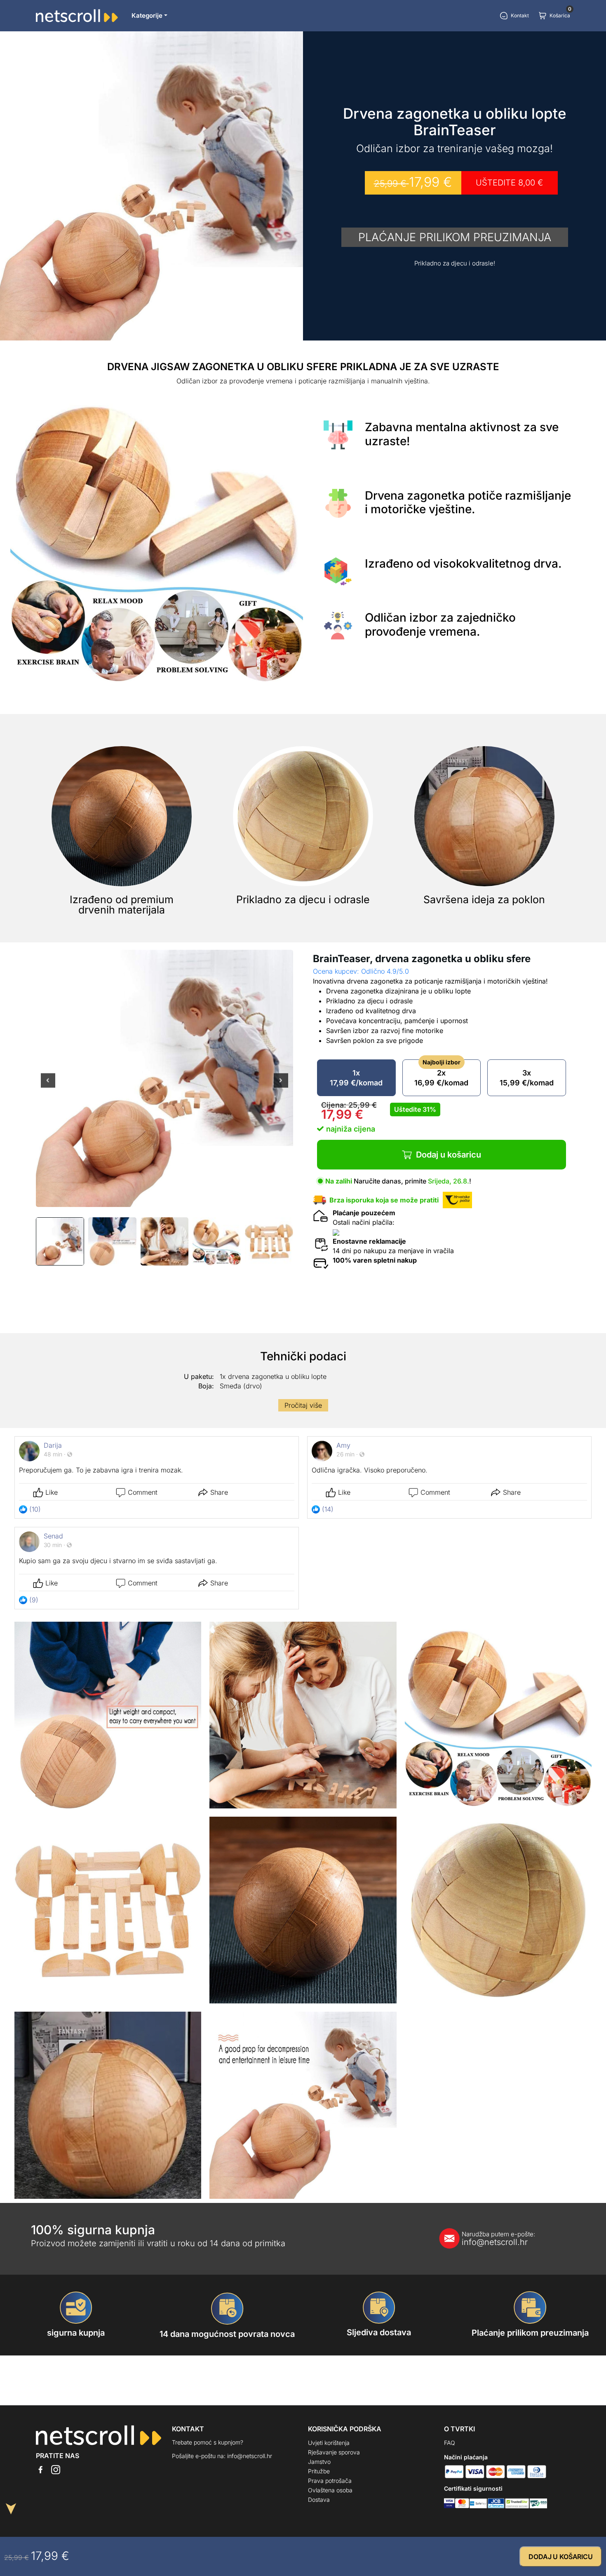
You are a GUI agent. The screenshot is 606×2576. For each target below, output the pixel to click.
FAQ (450, 2443)
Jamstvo (319, 2462)
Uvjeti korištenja (329, 2443)
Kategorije (147, 15)
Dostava (319, 2500)
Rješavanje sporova (334, 2452)
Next (281, 1086)
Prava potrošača (330, 2481)
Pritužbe (319, 2471)
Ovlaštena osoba (330, 2490)
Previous (48, 1086)
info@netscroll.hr (498, 2239)
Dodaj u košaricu (449, 1155)
